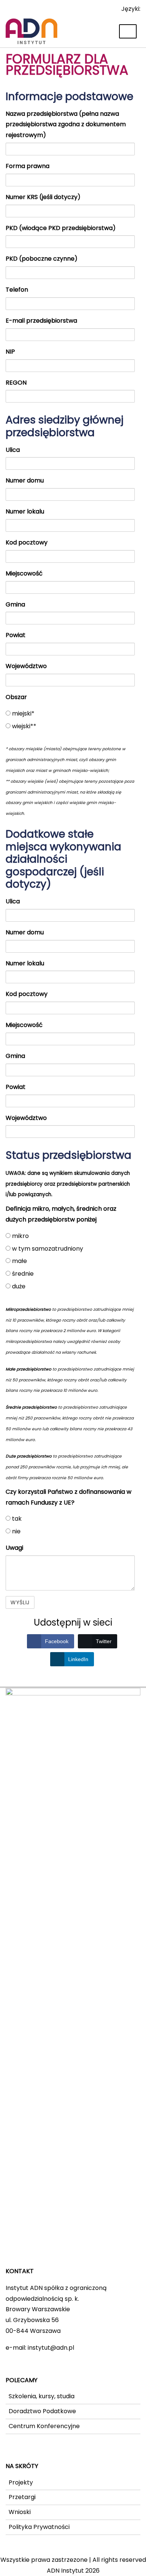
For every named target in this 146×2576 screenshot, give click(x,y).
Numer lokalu (25, 511)
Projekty (21, 2482)
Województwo (26, 666)
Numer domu (25, 480)
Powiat (16, 635)
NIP (10, 352)
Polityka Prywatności (39, 2527)
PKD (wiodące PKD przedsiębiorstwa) (61, 228)
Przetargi (22, 2497)
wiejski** (23, 726)
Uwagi (14, 1548)
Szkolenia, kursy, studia (42, 2396)
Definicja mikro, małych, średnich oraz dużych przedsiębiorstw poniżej (61, 1214)
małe (19, 1261)
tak (16, 1519)
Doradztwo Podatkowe (42, 2411)
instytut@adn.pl (51, 2348)
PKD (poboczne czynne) (42, 259)
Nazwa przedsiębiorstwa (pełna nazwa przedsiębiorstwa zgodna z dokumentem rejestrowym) (66, 125)
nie (16, 1531)
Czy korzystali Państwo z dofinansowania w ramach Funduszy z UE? (69, 1497)
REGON (16, 383)
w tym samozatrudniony (47, 1249)
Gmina (15, 604)
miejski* (22, 713)
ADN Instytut (65, 2571)
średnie (22, 1274)
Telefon (17, 290)
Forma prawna (28, 166)
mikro (20, 1236)
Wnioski (20, 2512)
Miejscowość (24, 573)
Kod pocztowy (27, 542)
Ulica (13, 450)
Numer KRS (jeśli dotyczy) (43, 197)
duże (18, 1286)
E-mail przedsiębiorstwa (41, 321)
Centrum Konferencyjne (44, 2426)
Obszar (16, 697)
